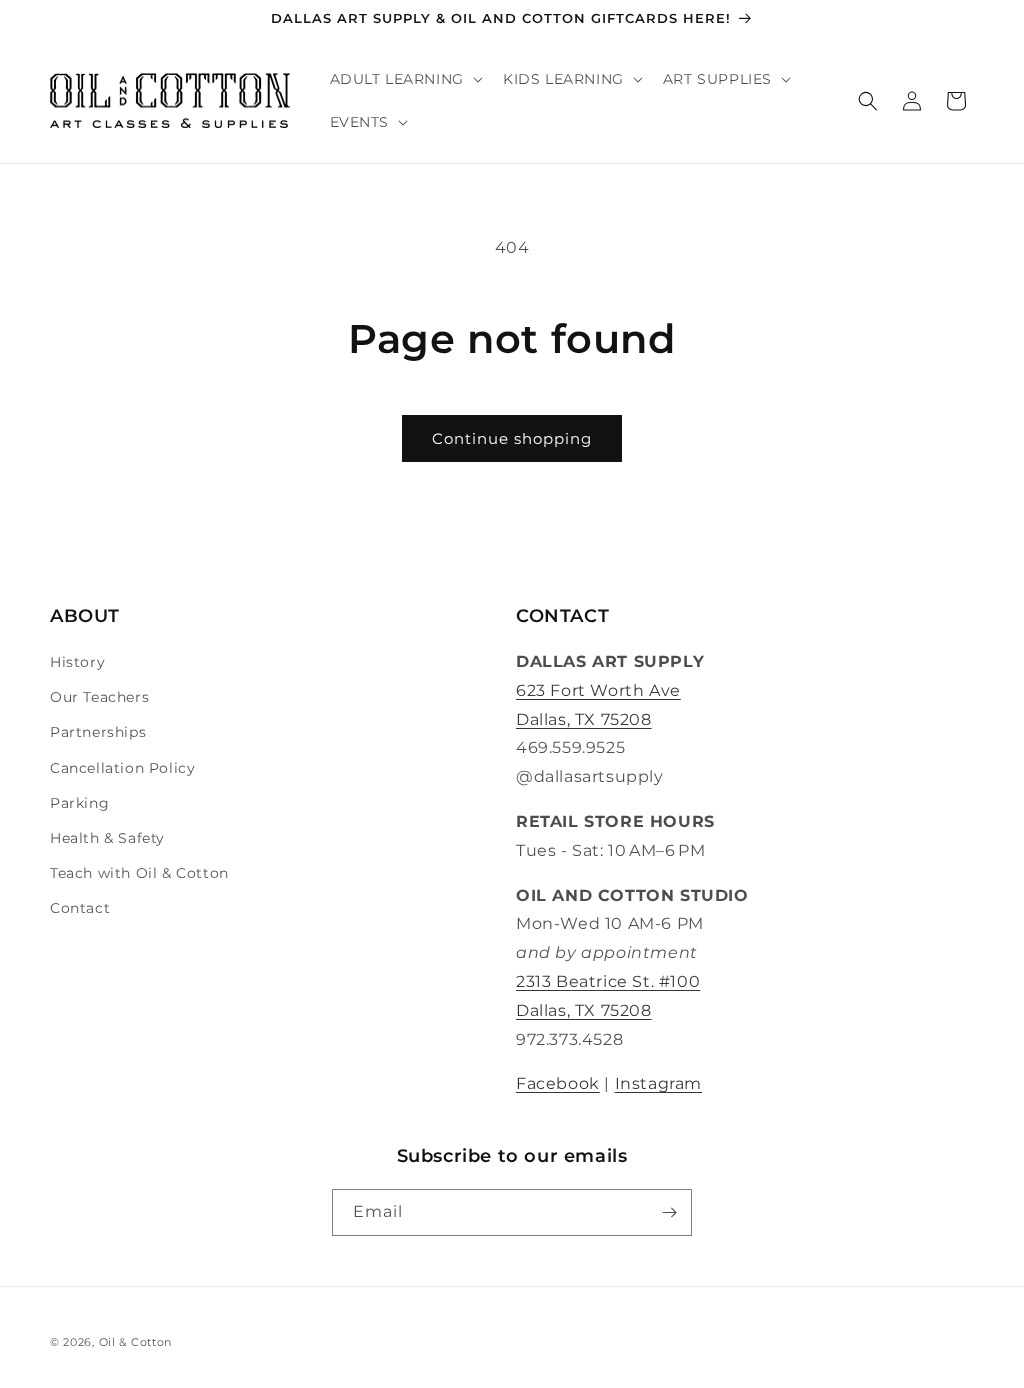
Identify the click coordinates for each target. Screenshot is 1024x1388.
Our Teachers (99, 697)
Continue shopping (512, 438)
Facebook (558, 1083)
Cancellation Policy (122, 768)
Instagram (658, 1083)
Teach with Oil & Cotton (139, 873)
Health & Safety (107, 838)
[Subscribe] (669, 1212)
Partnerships (98, 732)
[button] (404, 79)
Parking (79, 803)
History (77, 662)
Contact (80, 908)
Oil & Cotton (135, 1342)
